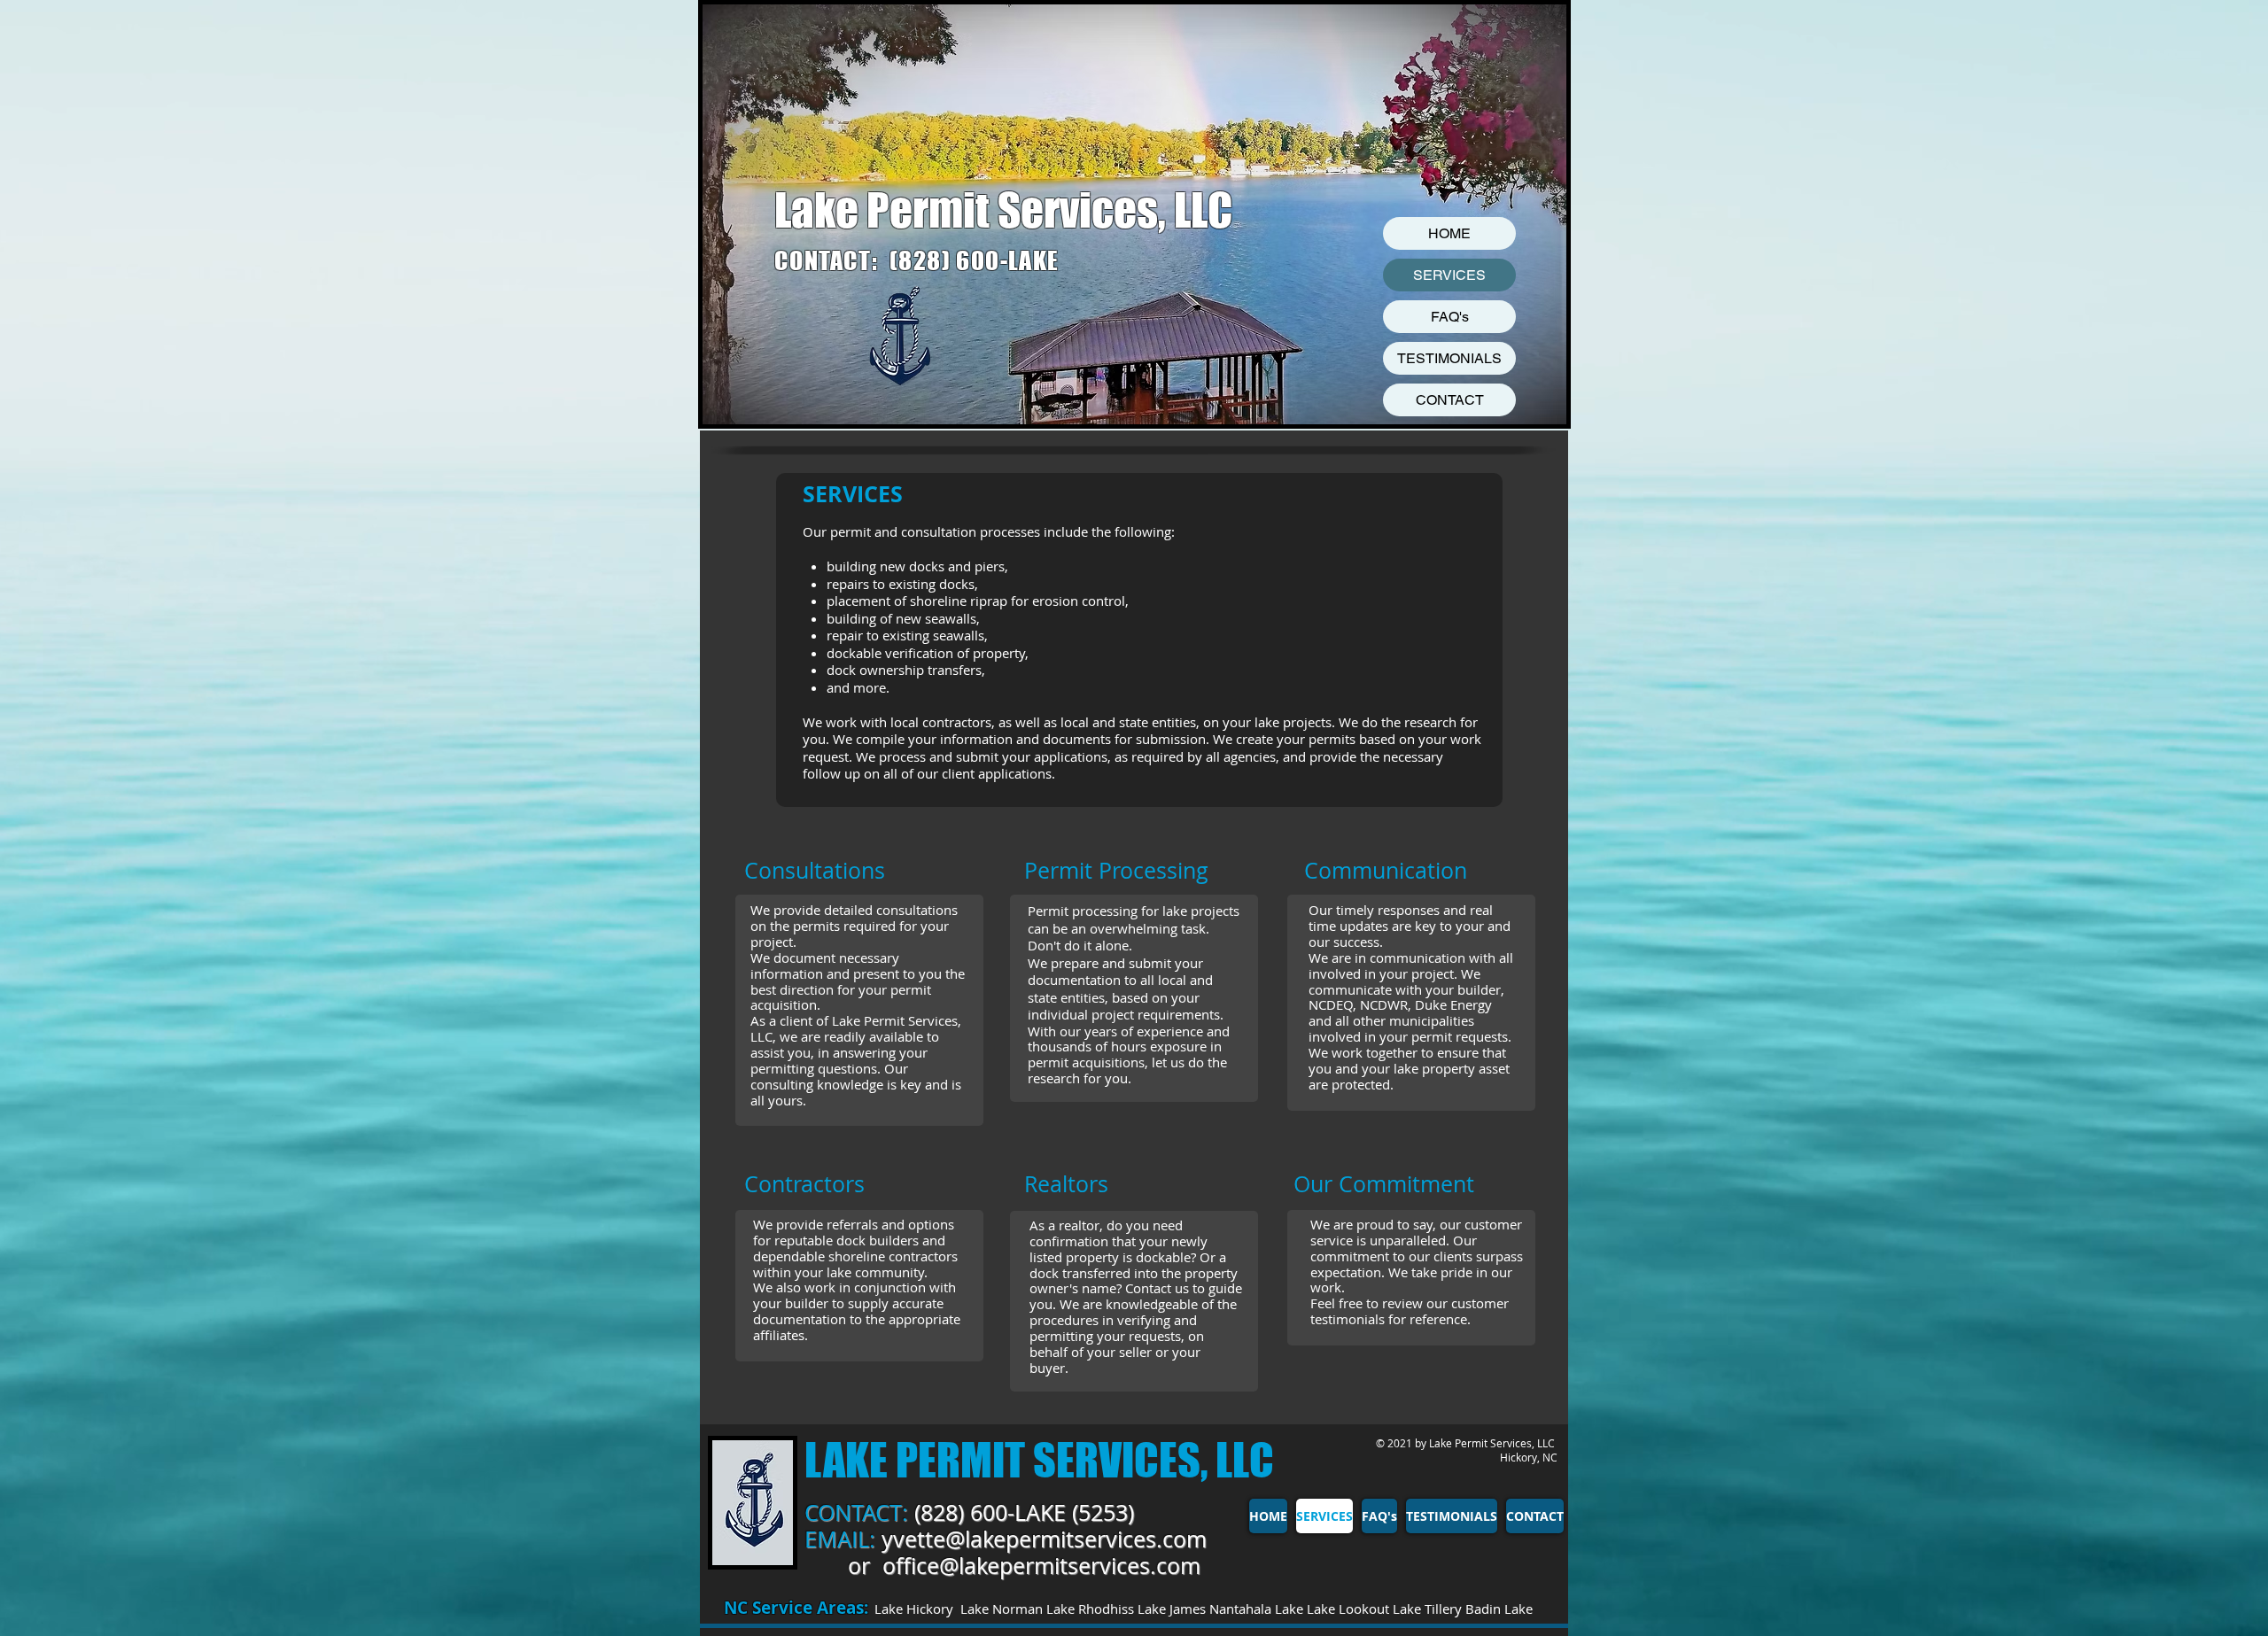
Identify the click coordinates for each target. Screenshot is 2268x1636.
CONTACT (1450, 400)
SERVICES (1449, 275)
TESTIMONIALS (1449, 358)
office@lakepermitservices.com (1041, 1566)
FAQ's (1450, 317)
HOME (1449, 233)
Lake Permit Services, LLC (1003, 210)
